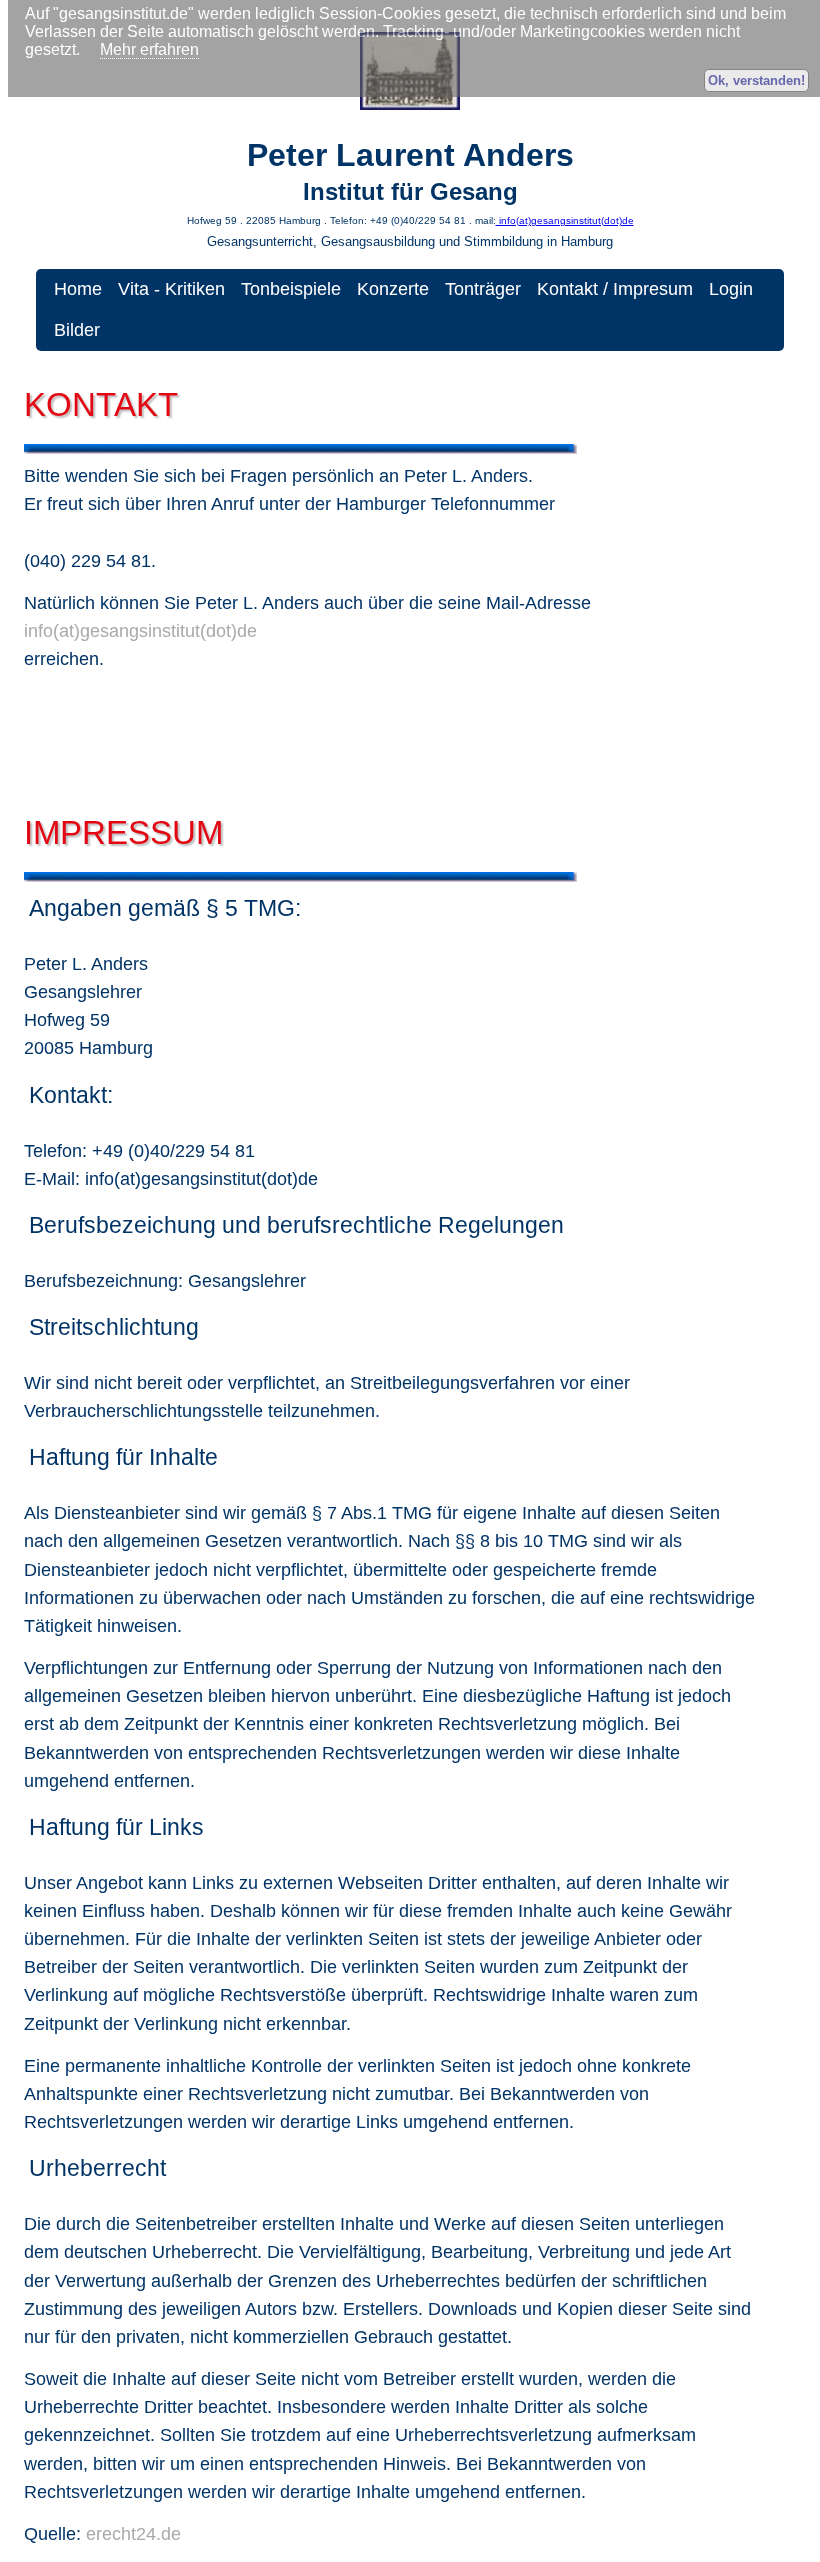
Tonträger (483, 289)
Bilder (77, 330)
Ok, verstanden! (756, 80)
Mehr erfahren (149, 49)
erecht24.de (133, 2534)
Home (78, 289)
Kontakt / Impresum (615, 289)
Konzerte (393, 289)
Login (731, 289)
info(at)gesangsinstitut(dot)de (565, 220)
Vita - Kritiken (171, 289)
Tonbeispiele (291, 289)
